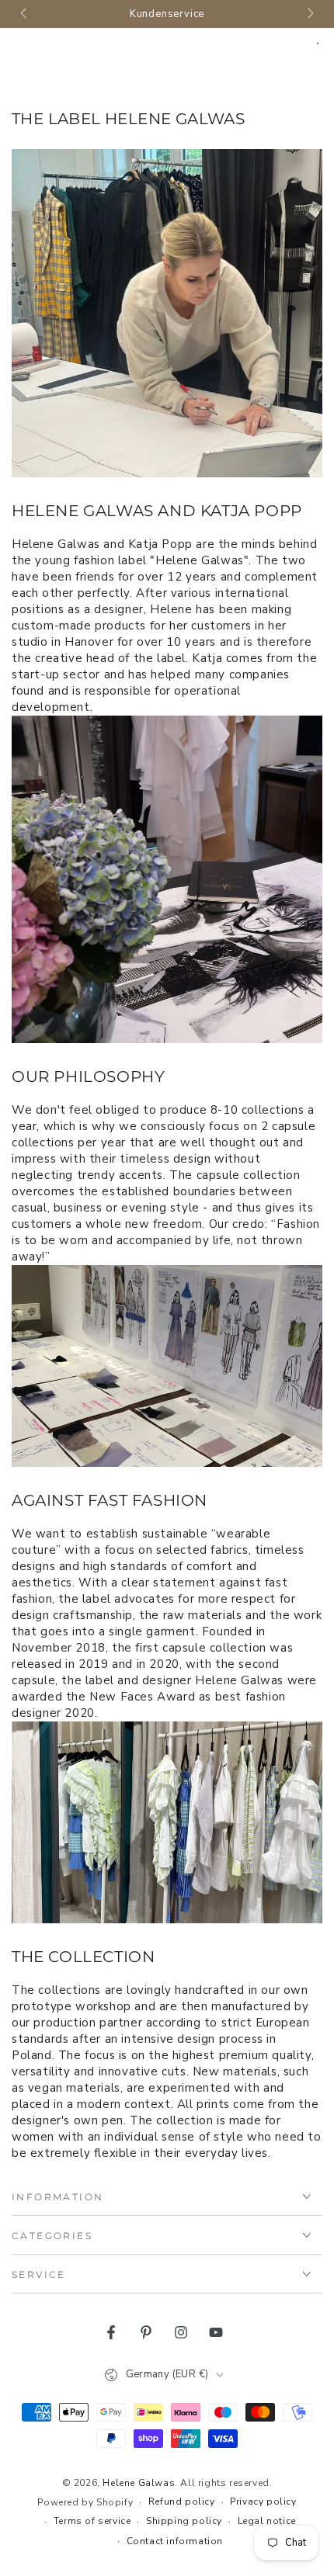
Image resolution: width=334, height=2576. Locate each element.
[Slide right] (309, 14)
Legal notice (267, 2521)
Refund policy (182, 2501)
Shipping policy (184, 2521)
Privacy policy (263, 2501)
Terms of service (92, 2521)
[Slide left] (25, 14)
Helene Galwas (139, 2483)
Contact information (175, 2541)
